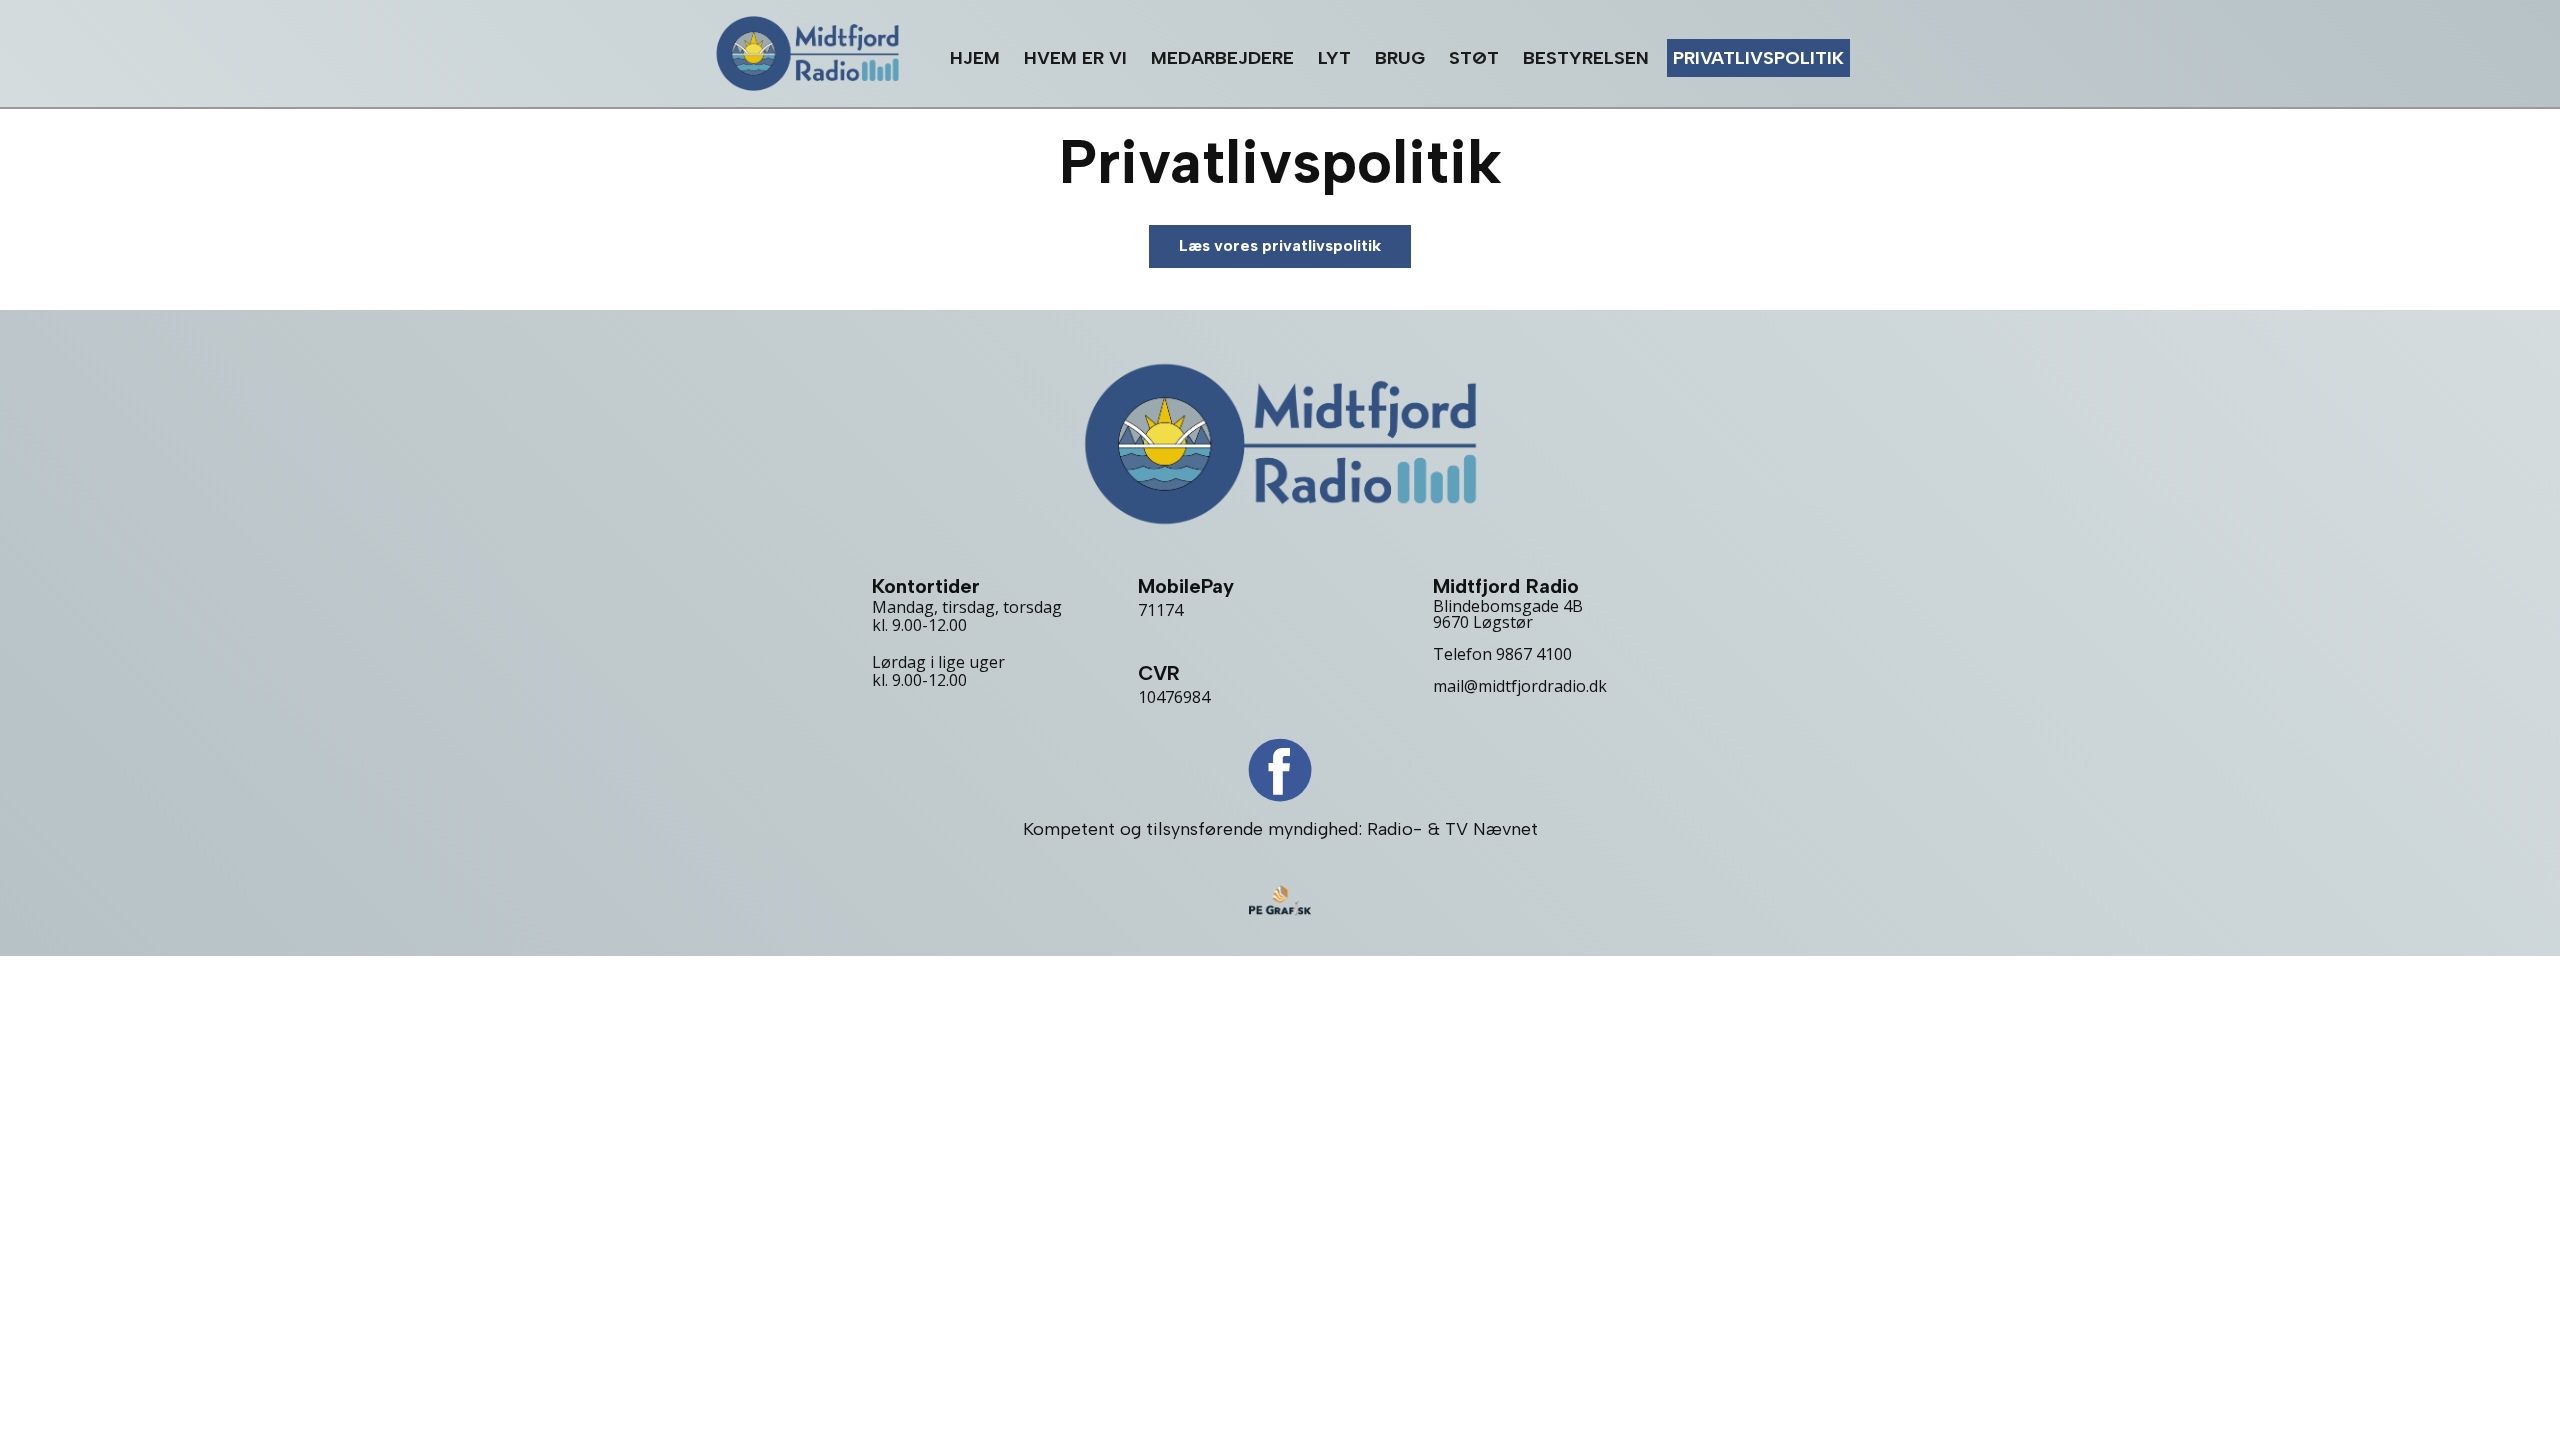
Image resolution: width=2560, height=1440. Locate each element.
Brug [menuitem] (1400, 58)
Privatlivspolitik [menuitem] (1758, 58)
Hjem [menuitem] (975, 58)
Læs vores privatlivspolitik (1280, 245)
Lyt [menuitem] (1334, 58)
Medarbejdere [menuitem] (1222, 58)
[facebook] (1280, 770)
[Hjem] (807, 53)
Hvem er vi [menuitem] (1075, 58)
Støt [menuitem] (1474, 58)
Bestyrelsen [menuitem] (1586, 58)
